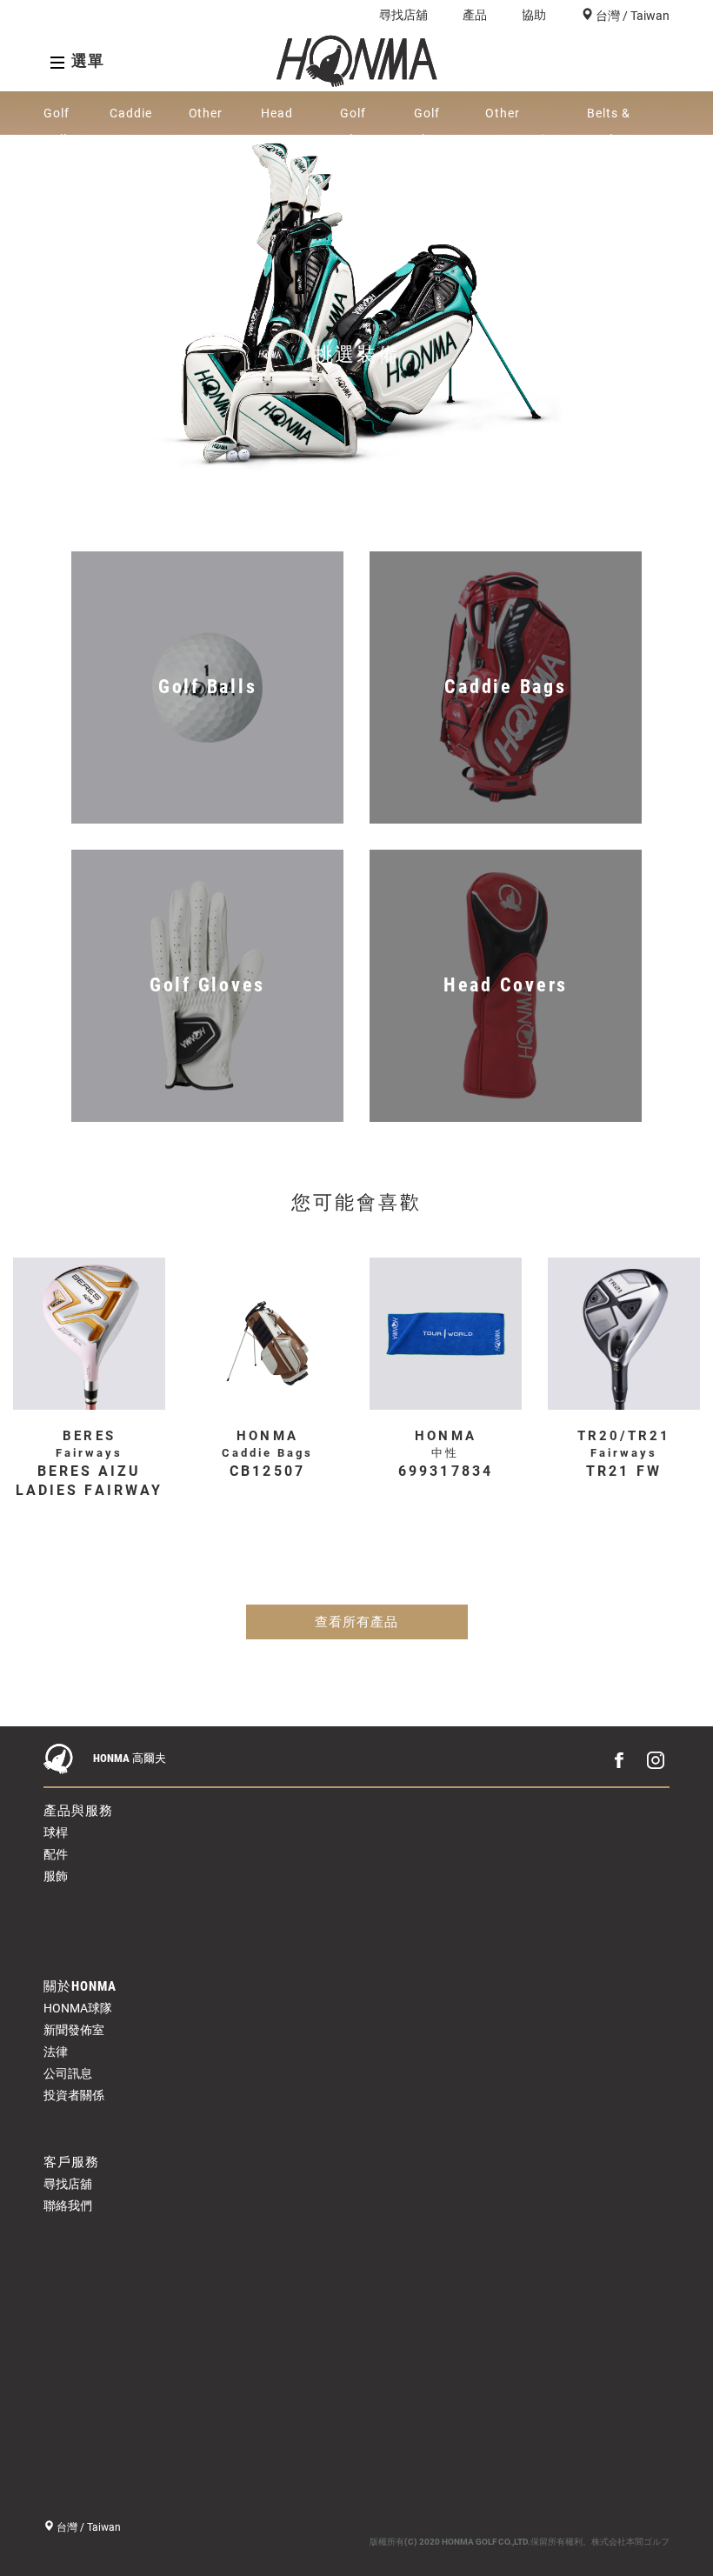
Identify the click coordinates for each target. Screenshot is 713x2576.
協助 (534, 15)
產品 (475, 15)
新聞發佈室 (74, 2030)
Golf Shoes (433, 120)
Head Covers (282, 120)
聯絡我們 (68, 2206)
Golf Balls (59, 120)
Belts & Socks (609, 120)
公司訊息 (68, 2073)
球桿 (56, 1832)
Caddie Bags (131, 120)
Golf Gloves (361, 120)
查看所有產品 (356, 1622)
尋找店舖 (403, 15)
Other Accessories (522, 120)
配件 (56, 1854)
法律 (56, 2052)
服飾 (56, 1876)
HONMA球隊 (78, 2008)
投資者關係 (74, 2095)
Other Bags (206, 120)
